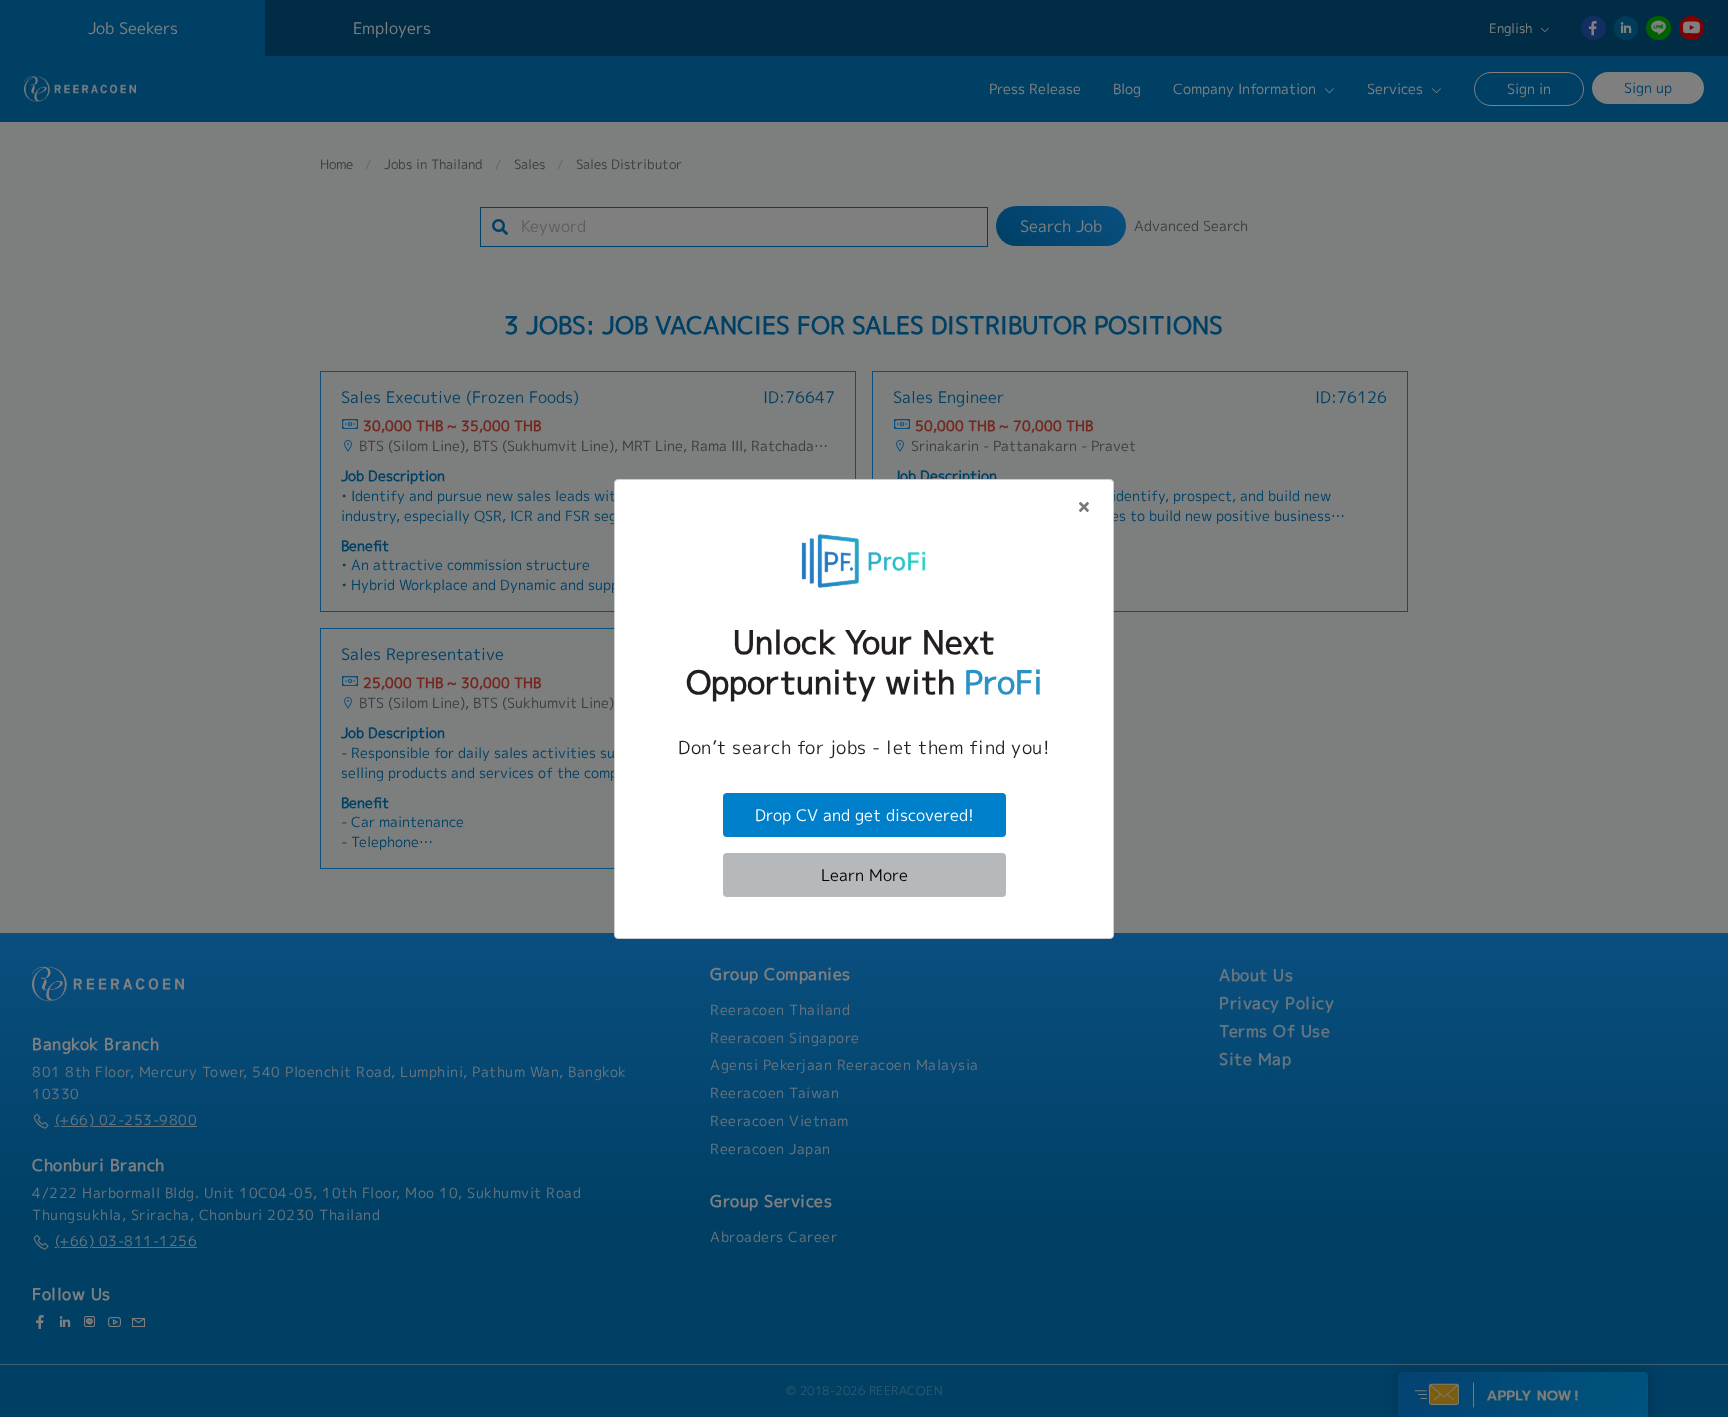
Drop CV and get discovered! (864, 815)
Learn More (864, 875)
